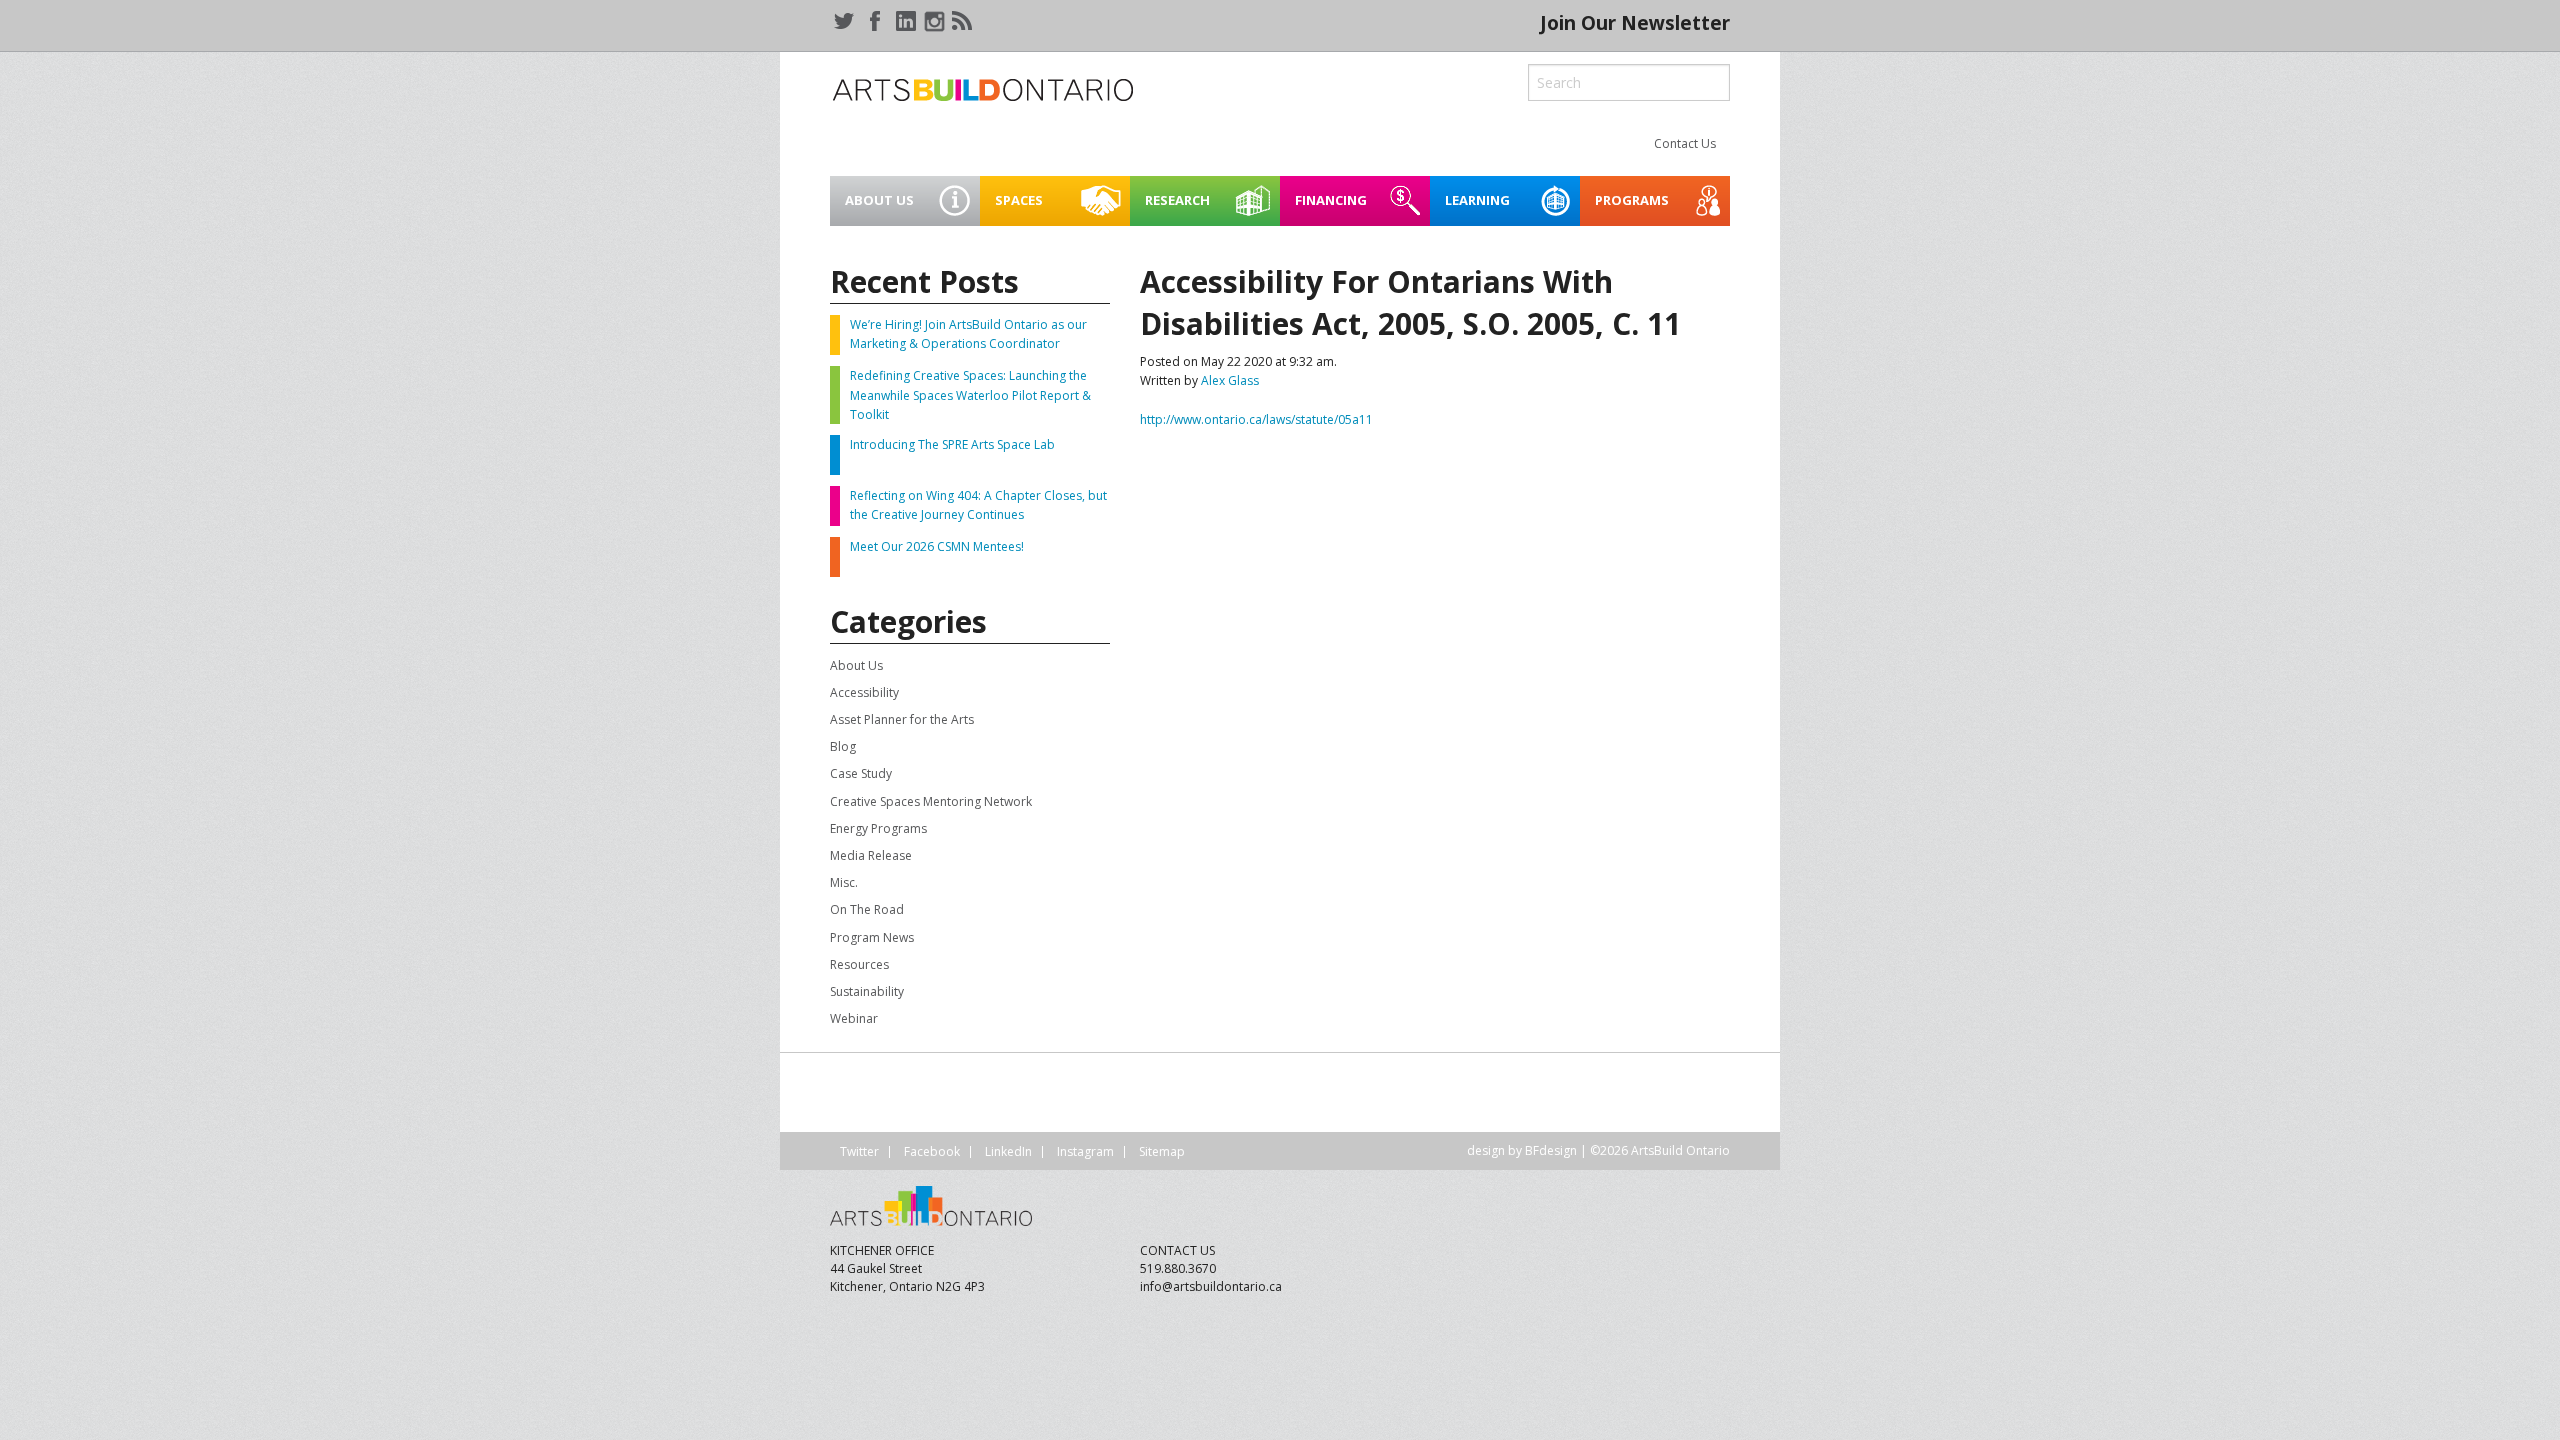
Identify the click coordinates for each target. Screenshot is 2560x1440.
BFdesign (1551, 1150)
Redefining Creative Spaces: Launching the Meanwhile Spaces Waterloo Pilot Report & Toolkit (970, 394)
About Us (856, 665)
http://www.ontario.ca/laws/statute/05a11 (1256, 419)
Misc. (844, 882)
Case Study (861, 773)
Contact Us (1685, 143)
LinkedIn (1008, 1151)
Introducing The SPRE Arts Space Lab (952, 444)
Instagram (1085, 1151)
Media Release (871, 855)
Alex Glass (1230, 380)
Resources (859, 964)
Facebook (932, 1151)
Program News (872, 937)
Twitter (859, 1151)
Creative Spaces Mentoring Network (931, 801)
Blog (843, 746)
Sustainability (867, 991)
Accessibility (864, 692)
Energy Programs (878, 828)
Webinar (854, 1018)
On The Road (867, 909)
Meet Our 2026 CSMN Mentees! (937, 546)
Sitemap (1162, 1151)
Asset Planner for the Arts (902, 719)
